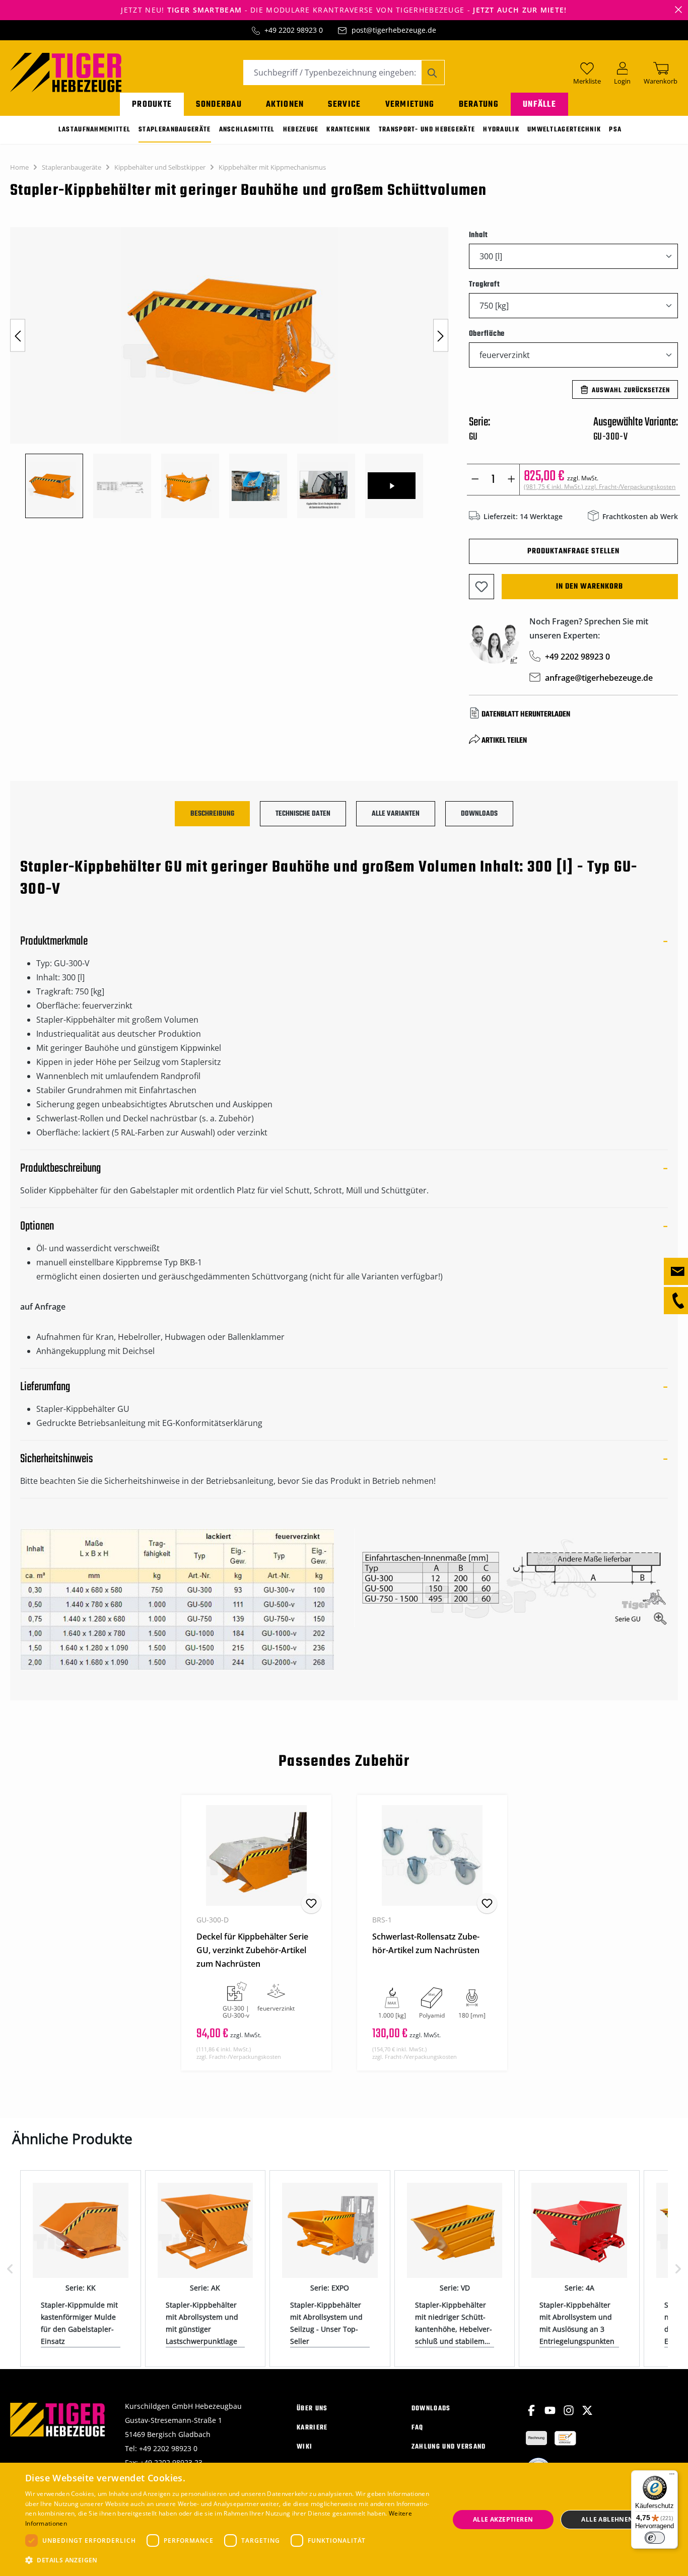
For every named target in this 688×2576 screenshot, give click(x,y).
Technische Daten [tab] (303, 814)
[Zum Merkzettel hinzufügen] (481, 587)
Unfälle (539, 104)
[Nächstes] (441, 336)
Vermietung (410, 104)
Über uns (312, 2409)
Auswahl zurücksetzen (631, 390)
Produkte (152, 104)
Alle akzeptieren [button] (503, 2519)
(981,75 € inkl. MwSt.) (600, 487)
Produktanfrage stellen (573, 551)
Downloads (431, 2409)
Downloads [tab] (479, 814)
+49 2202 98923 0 (294, 30)
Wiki (304, 2447)
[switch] (655, 2538)
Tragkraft (485, 284)
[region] (229, 373)
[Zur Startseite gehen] (66, 71)
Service (344, 104)
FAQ (418, 2428)
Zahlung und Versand (449, 2447)
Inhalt (479, 235)
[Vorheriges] (18, 336)
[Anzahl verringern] (475, 480)
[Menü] (672, 2476)
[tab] (212, 814)
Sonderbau (219, 104)
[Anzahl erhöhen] (511, 480)
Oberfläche (487, 334)
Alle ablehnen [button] (607, 2519)
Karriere (312, 2428)
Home (19, 167)
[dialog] (344, 2519)
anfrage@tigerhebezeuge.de (599, 678)
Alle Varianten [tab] (396, 814)
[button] (231, 2560)
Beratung (479, 104)
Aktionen (285, 104)
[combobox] (332, 73)
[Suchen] (433, 73)
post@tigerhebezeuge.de (394, 30)
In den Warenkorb (590, 587)
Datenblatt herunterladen (526, 714)
